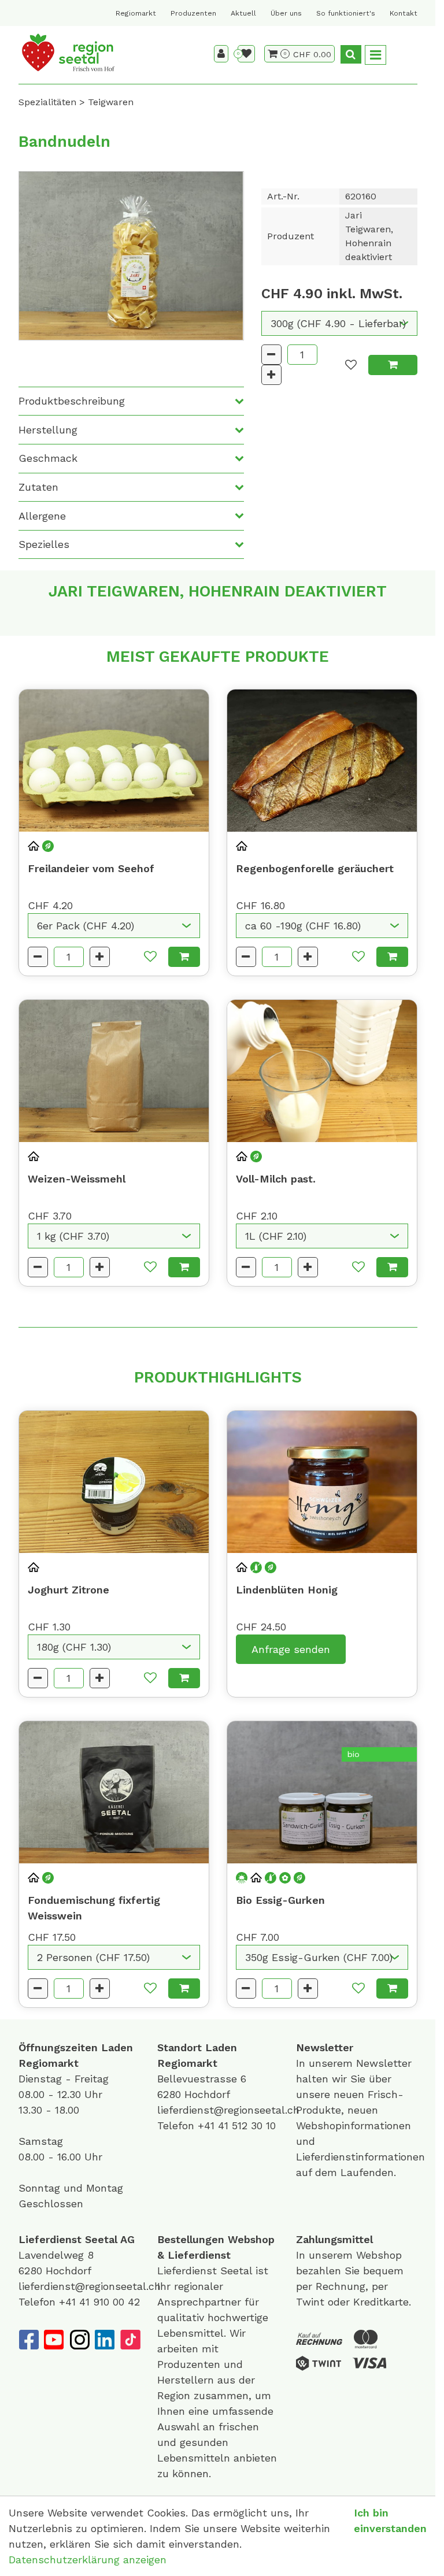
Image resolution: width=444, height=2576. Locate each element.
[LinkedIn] (105, 2340)
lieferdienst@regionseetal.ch (228, 2110)
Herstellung (48, 430)
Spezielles (44, 544)
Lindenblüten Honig (287, 1590)
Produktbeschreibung (72, 401)
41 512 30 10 (247, 2125)
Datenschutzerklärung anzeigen (88, 2560)
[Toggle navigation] (375, 55)
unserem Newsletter (362, 2063)
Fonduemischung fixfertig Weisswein (94, 1908)
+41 (208, 2125)
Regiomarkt (136, 13)
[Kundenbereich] (221, 54)
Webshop (251, 2239)
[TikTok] (130, 2340)
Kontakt (404, 13)
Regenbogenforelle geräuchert (315, 868)
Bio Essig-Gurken (280, 1900)
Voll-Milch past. (276, 1179)
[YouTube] (54, 2340)
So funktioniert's (346, 13)
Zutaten (38, 487)
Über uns (286, 13)
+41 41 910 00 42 (99, 2302)
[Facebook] (28, 2340)
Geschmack (48, 458)
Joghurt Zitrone (69, 1590)
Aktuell (243, 13)
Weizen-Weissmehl (77, 1179)
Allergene (42, 516)
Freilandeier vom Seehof (91, 868)
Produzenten (193, 13)
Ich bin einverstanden (390, 2521)
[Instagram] (79, 2340)
